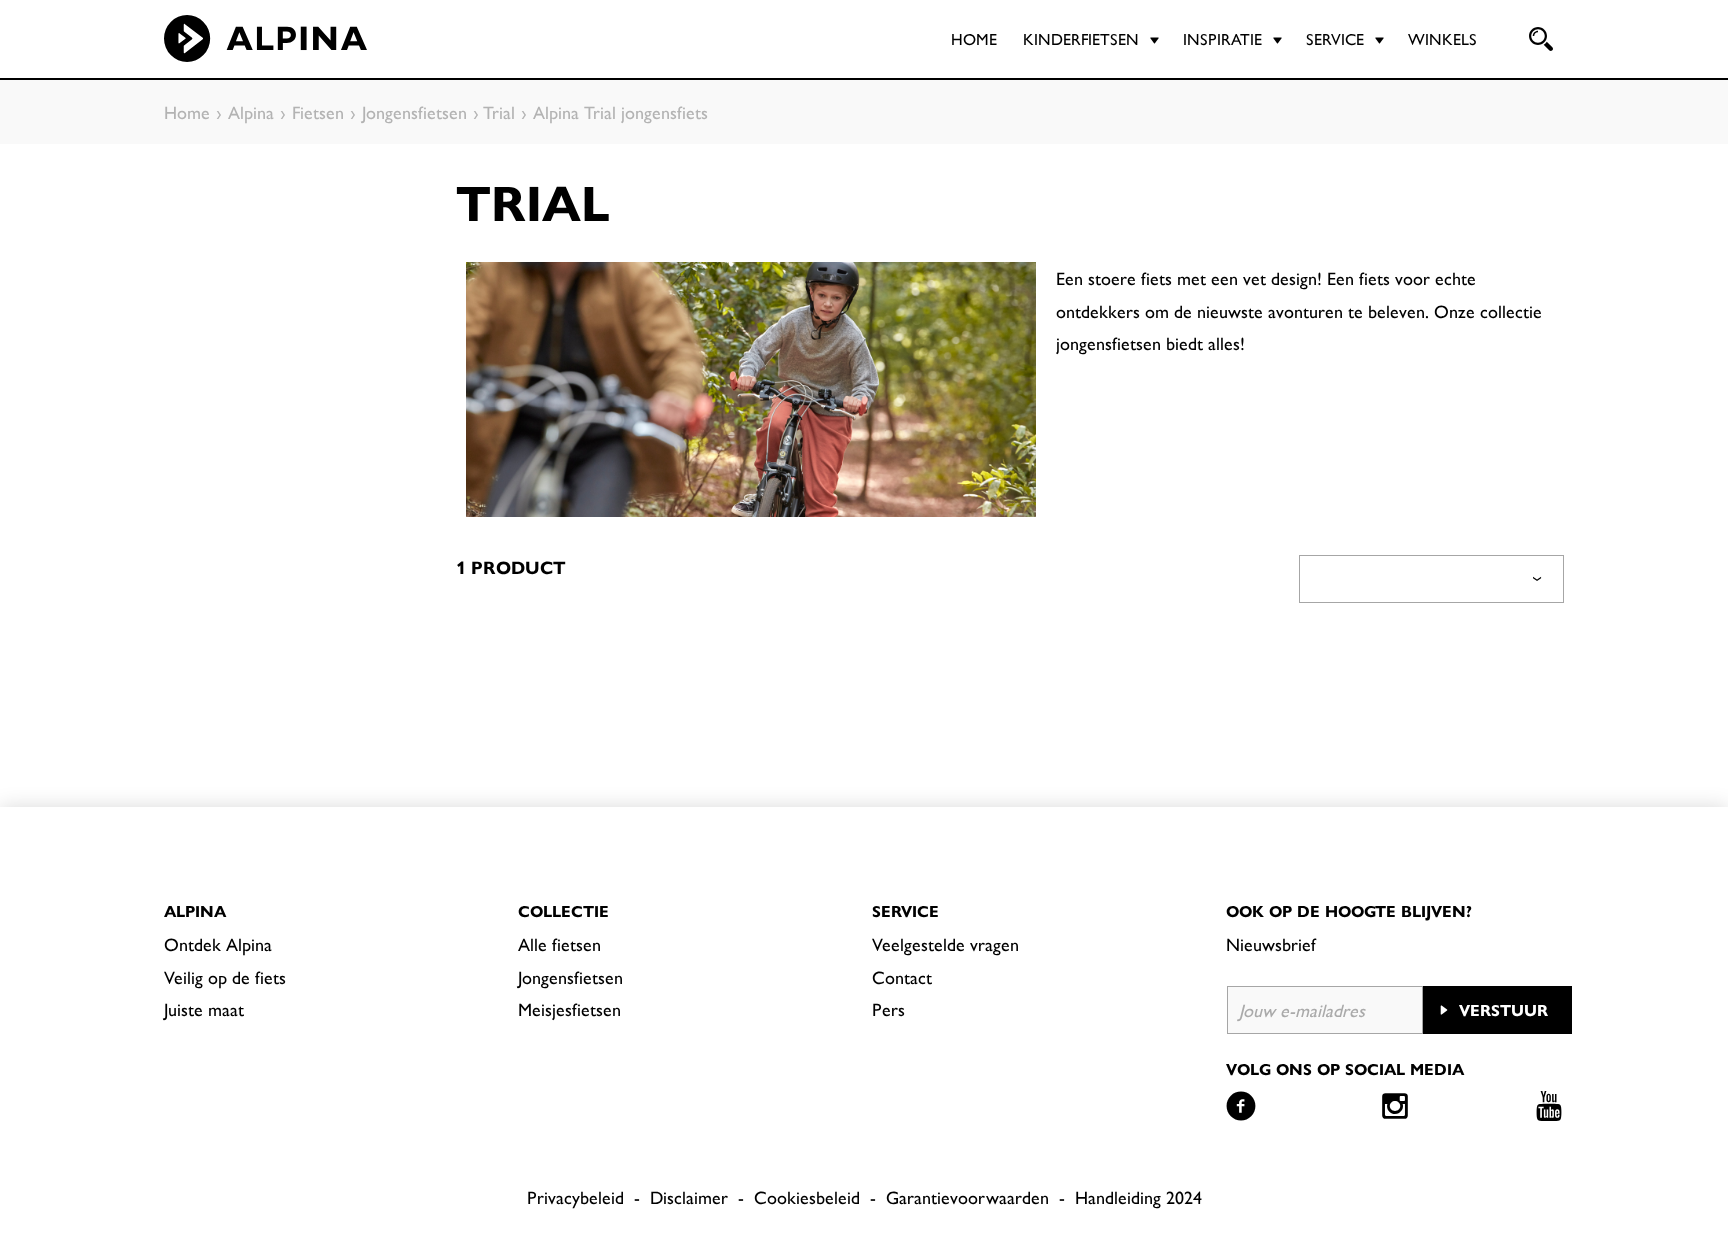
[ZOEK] (1539, 39)
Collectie (563, 910)
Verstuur (1503, 1009)
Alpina (195, 910)
